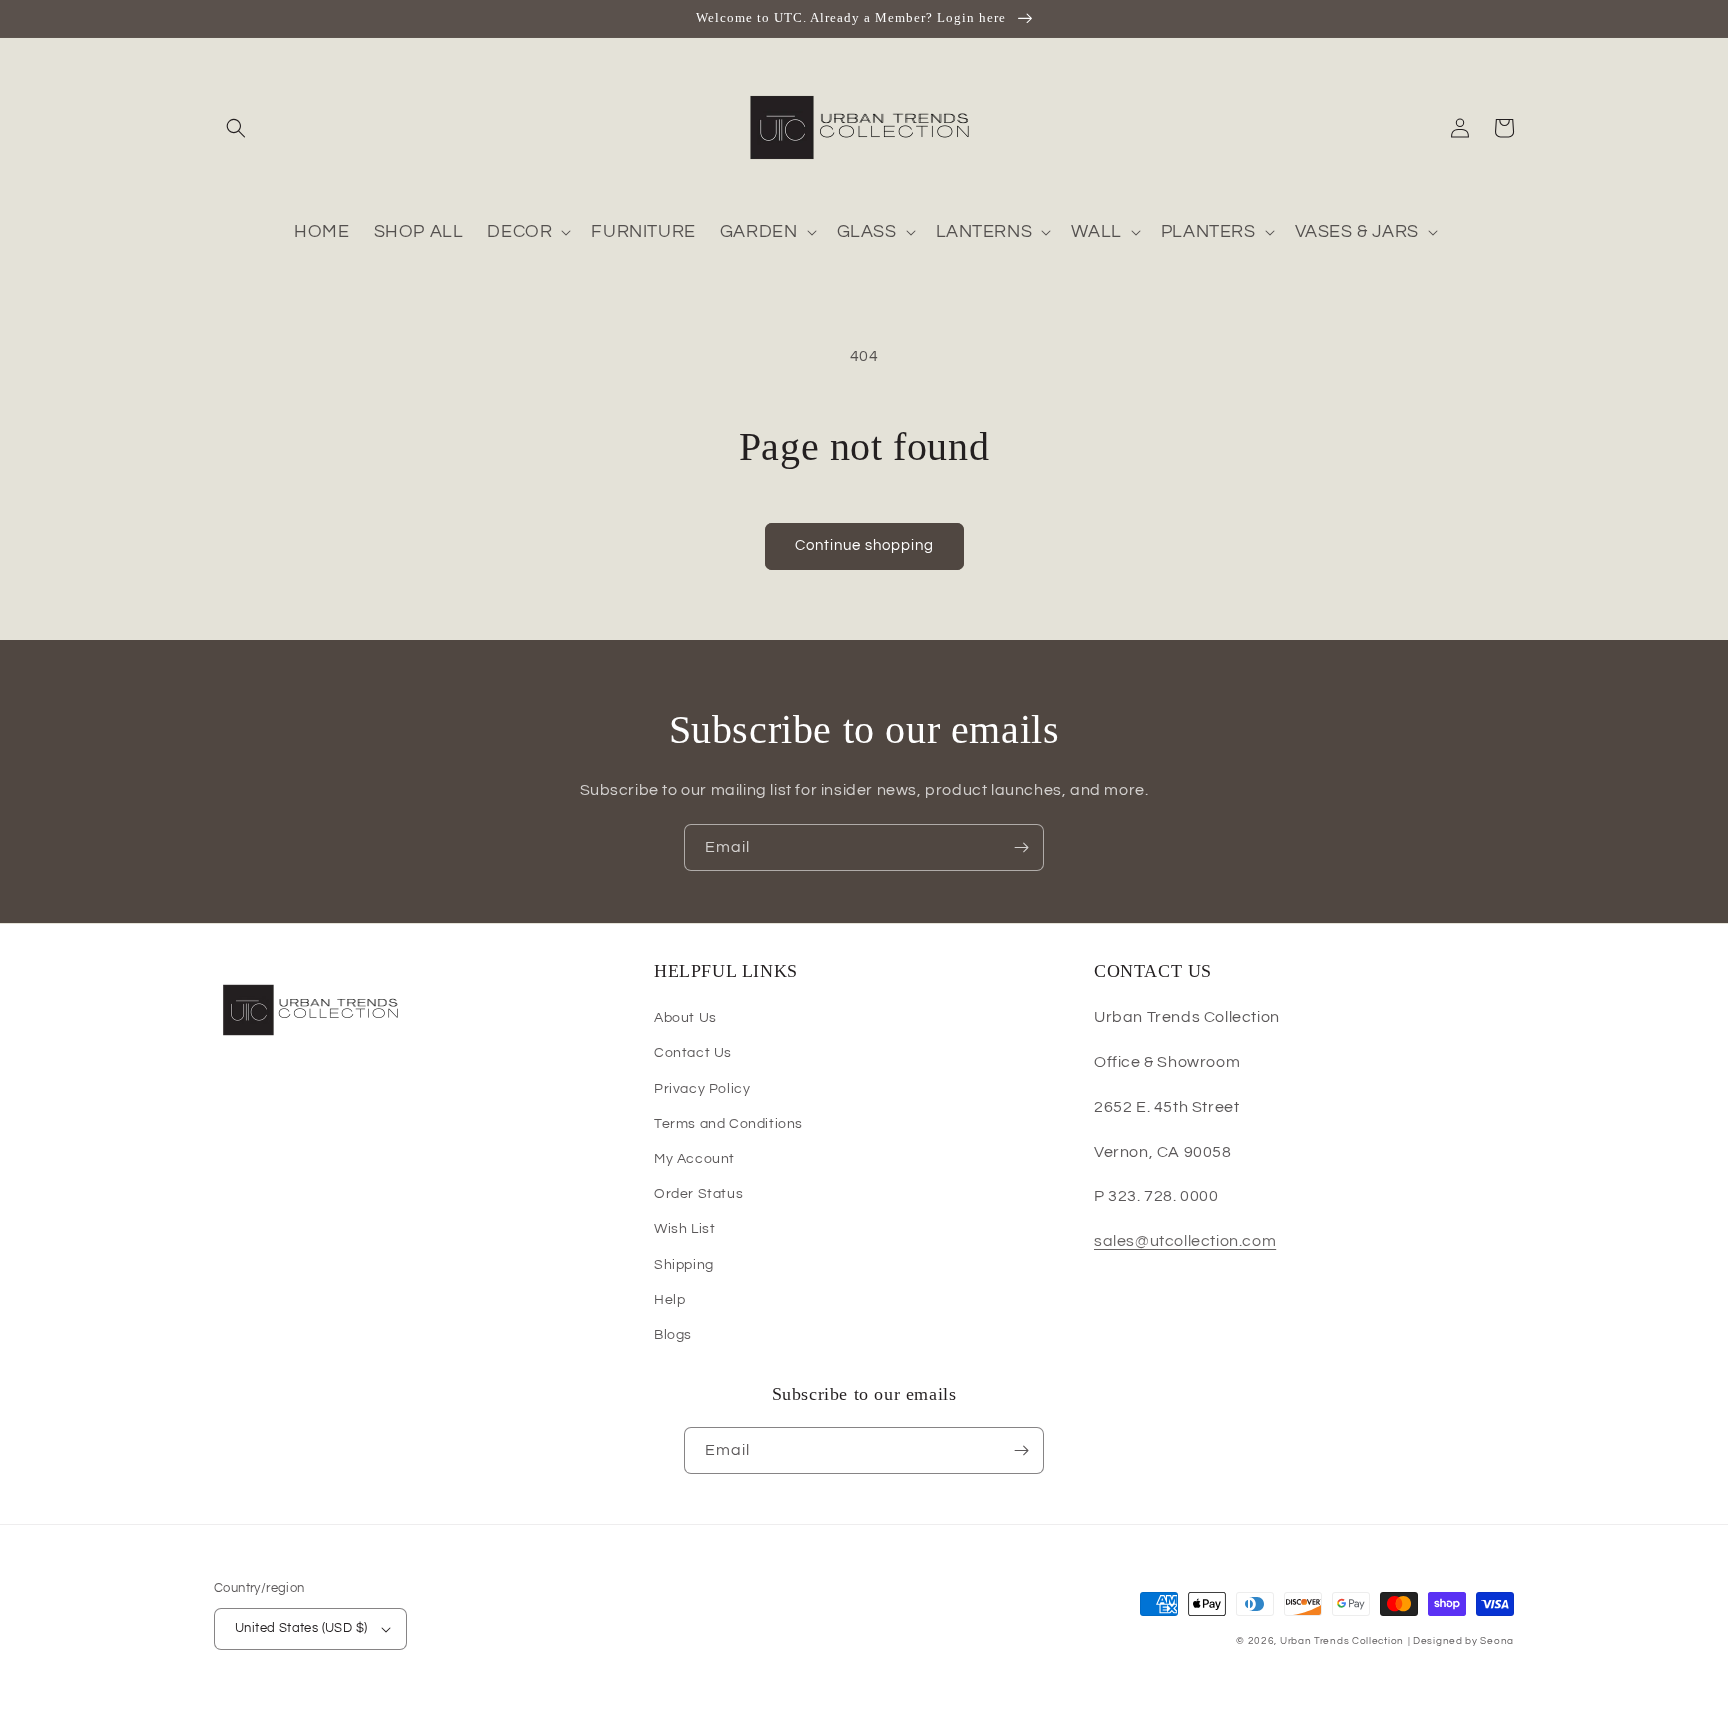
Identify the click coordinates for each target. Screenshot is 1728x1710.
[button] (236, 128)
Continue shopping (864, 545)
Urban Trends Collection (1342, 1641)
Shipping (684, 1265)
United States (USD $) (301, 1628)
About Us (685, 1018)
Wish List (684, 1229)
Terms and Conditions (728, 1124)
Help (669, 1300)
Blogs (673, 1335)
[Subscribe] (1021, 847)
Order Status (698, 1194)
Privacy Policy (702, 1089)
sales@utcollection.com (1185, 1241)
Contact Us (693, 1053)
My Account (694, 1159)
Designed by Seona (1463, 1641)
